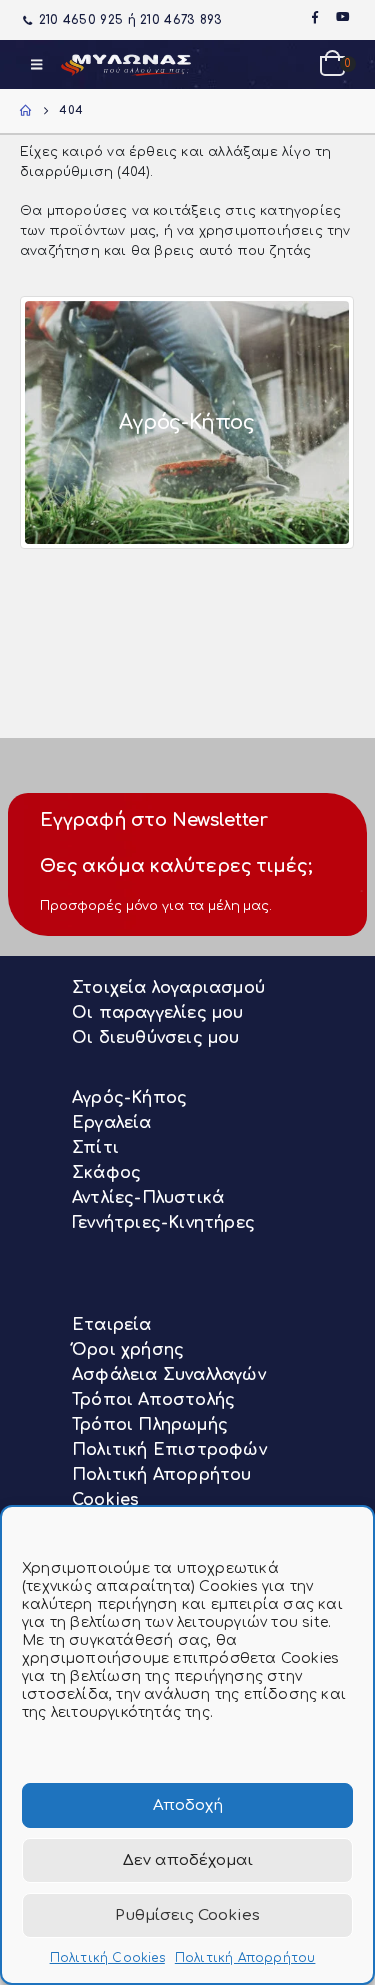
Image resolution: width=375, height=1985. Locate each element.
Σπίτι (95, 1148)
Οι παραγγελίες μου (158, 1013)
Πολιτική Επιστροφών (169, 1450)
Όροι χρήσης (128, 1350)
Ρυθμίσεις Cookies (187, 1915)
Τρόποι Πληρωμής (150, 1425)
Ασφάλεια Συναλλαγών (169, 1375)
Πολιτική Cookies (107, 1958)
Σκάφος (106, 1173)
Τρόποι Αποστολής (153, 1400)
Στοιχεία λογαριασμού (168, 988)
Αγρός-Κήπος (129, 1098)
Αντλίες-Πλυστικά (148, 1198)
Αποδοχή (188, 1805)
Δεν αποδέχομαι (188, 1860)
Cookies (105, 1500)
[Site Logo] (126, 64)
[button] (36, 65)
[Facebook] (315, 17)
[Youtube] (343, 17)
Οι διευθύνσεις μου (156, 1038)
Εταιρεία (112, 1325)
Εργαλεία (112, 1123)
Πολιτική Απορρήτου (245, 1958)
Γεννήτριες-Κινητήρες (163, 1223)
